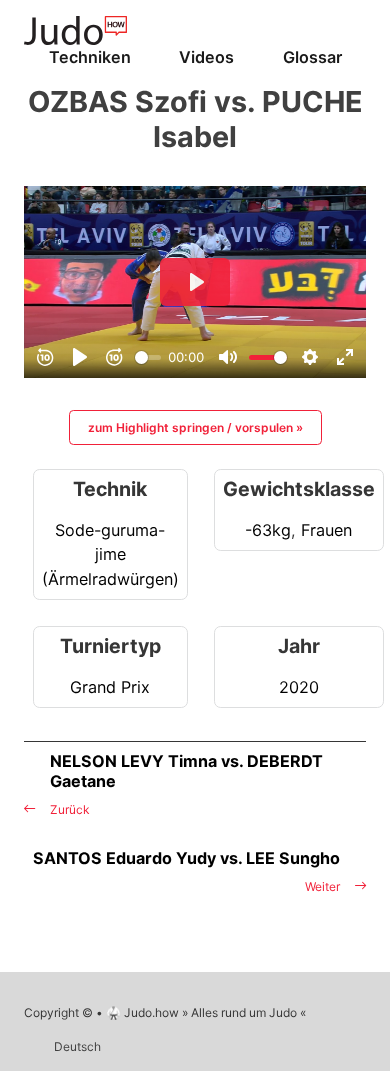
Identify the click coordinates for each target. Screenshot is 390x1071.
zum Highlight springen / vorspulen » (195, 427)
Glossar (312, 57)
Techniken (90, 57)
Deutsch (77, 1046)
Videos (206, 57)
